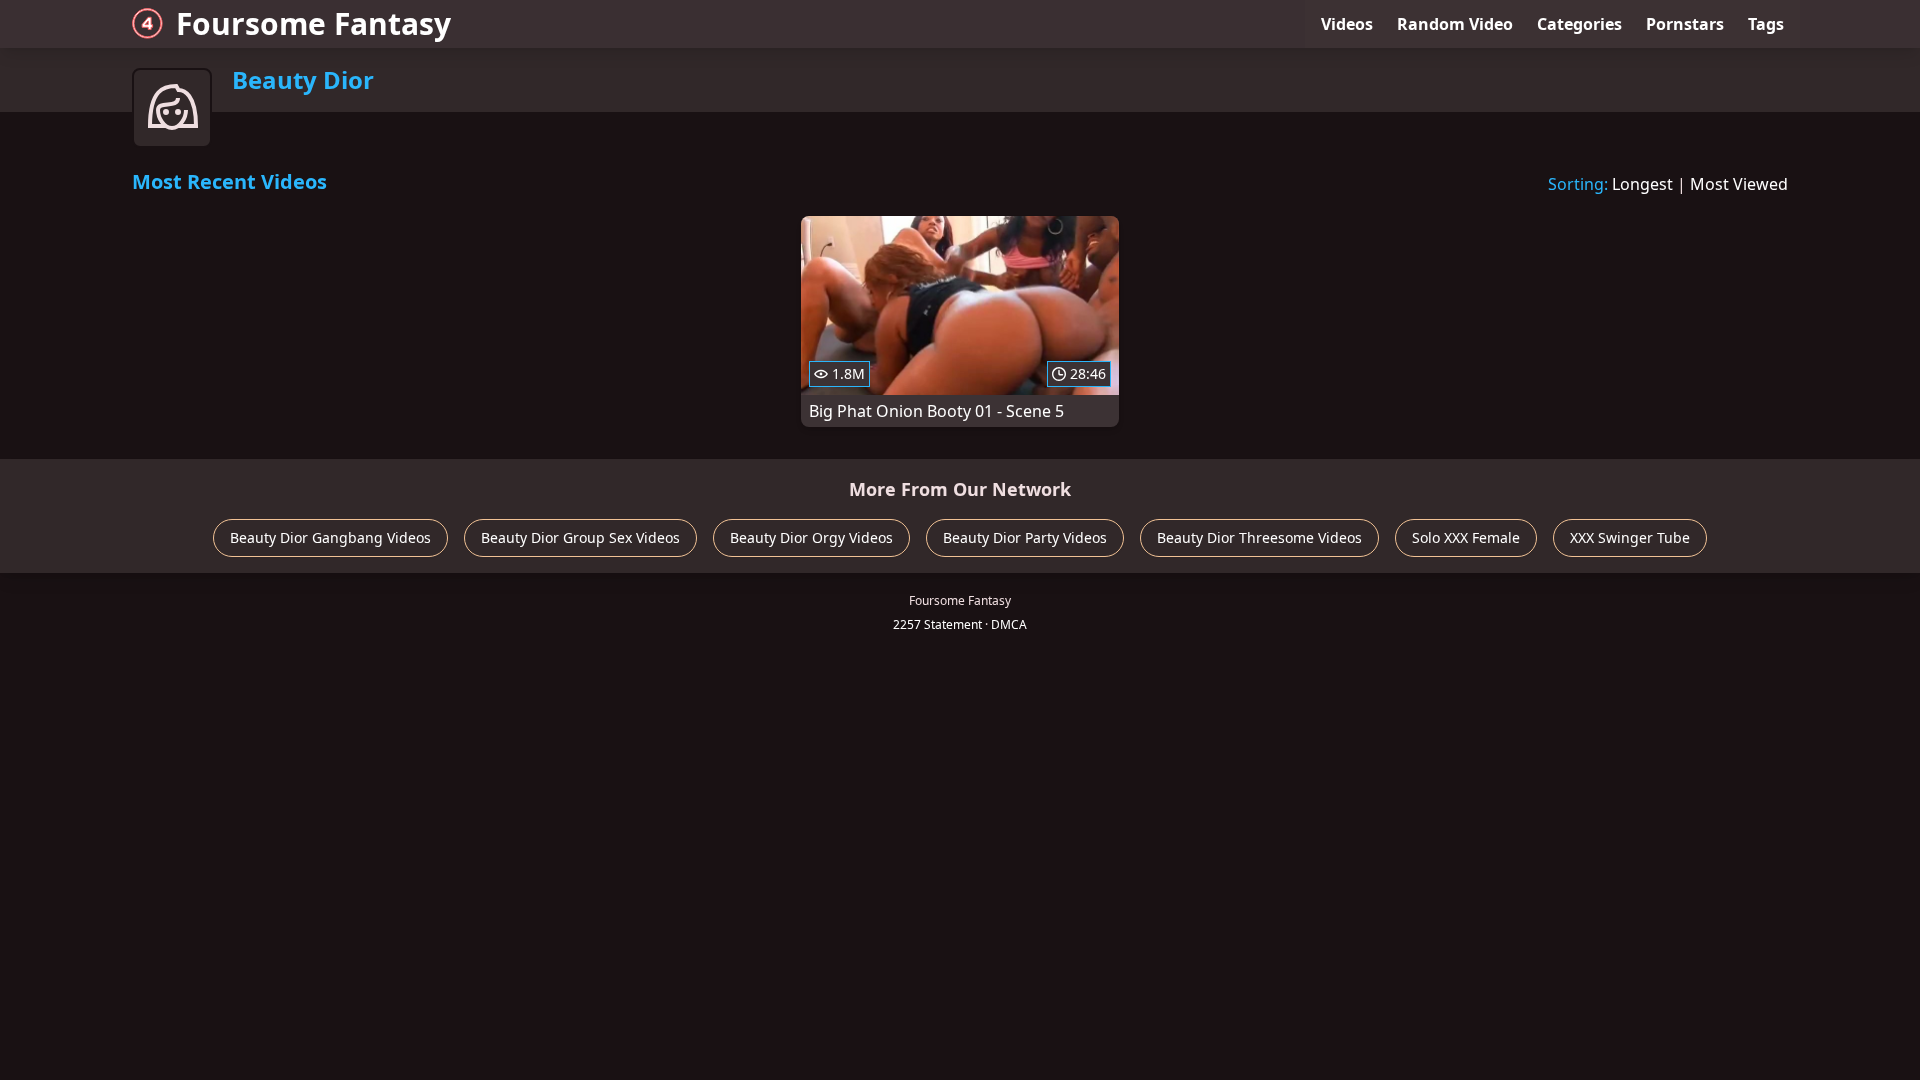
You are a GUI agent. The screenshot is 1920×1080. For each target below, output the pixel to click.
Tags (1766, 24)
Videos (1347, 24)
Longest (1642, 184)
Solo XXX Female (1466, 537)
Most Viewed (1739, 184)
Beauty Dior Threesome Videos (1259, 537)
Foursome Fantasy (313, 23)
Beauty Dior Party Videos (1025, 537)
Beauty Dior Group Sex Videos (580, 537)
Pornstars (1685, 24)
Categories (1579, 24)
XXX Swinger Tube (1630, 537)
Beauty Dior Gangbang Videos (330, 537)
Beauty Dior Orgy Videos (811, 537)
